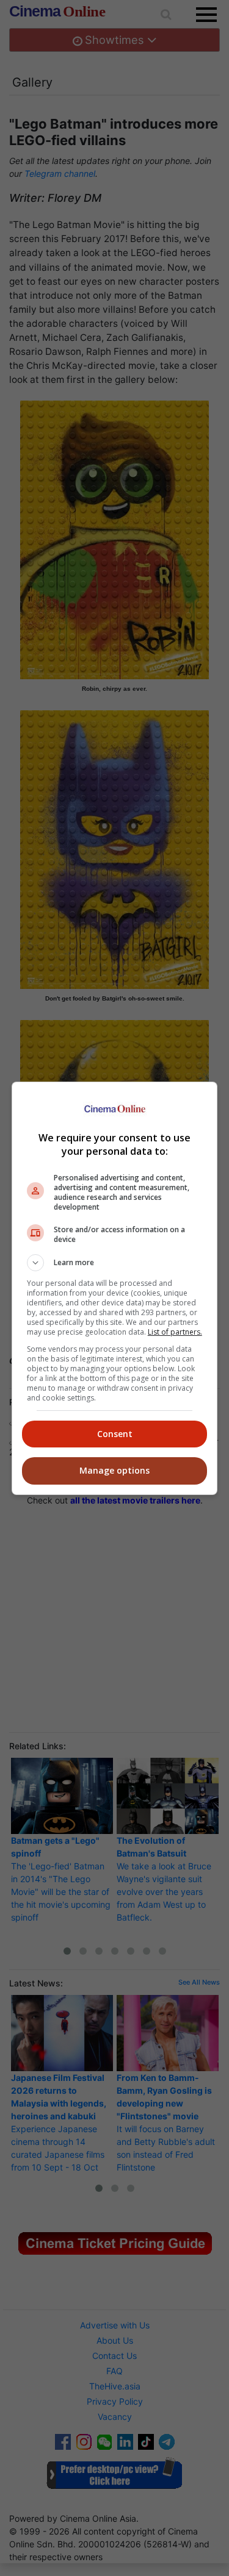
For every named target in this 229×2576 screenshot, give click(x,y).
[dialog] (115, 1288)
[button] (115, 1263)
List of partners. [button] (175, 1332)
